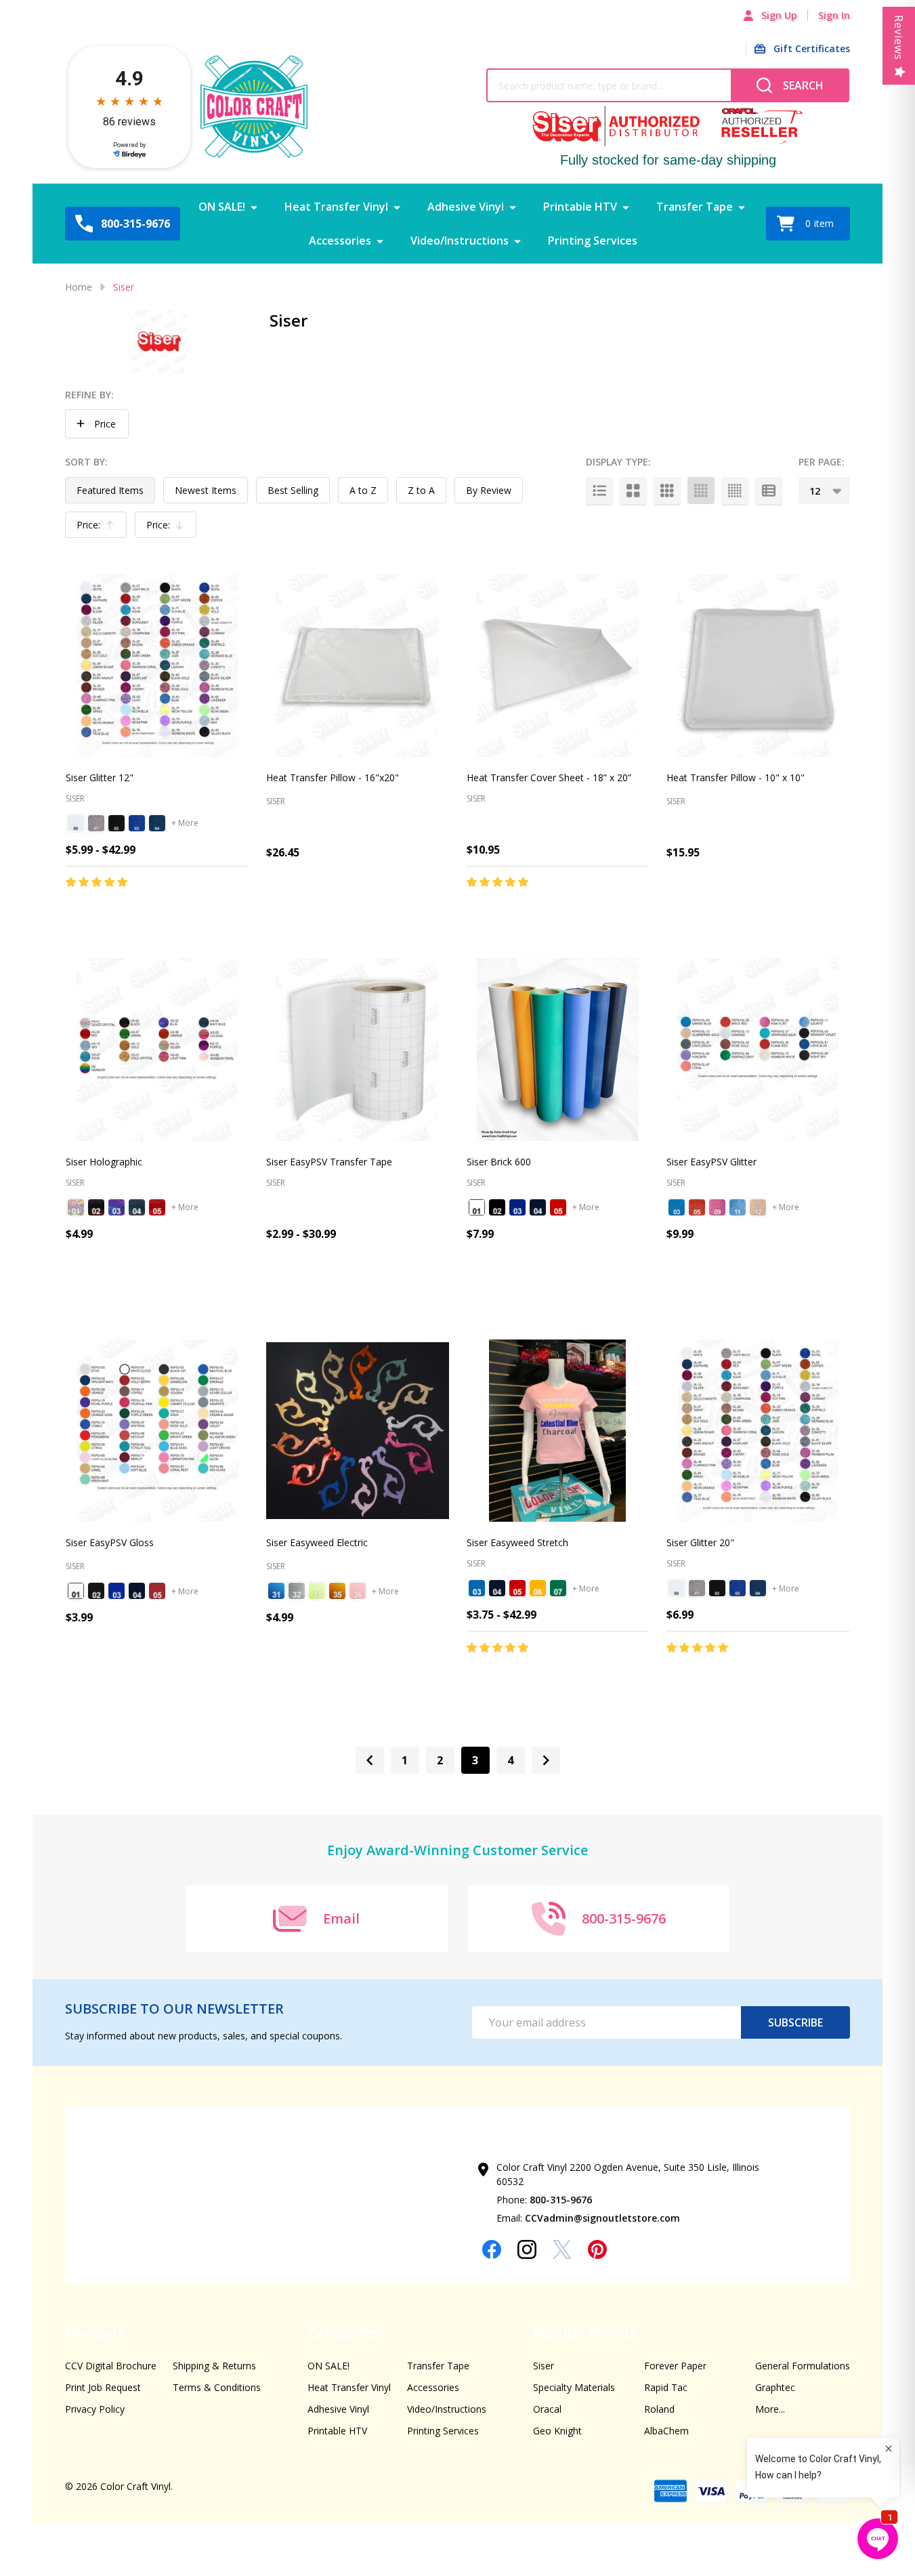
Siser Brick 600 (499, 1162)
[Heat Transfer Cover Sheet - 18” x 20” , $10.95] (558, 665)
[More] (254, 207)
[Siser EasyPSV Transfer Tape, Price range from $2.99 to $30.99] (358, 1050)
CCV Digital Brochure (111, 2366)
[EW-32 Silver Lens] (297, 1591)
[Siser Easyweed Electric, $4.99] (358, 1431)
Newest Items (206, 490)
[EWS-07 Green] (558, 1588)
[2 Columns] (633, 491)
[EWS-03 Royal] (477, 1588)
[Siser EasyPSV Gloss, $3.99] (157, 1431)
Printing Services (593, 241)
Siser (544, 2366)
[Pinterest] (597, 2249)
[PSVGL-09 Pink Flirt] (717, 1207)
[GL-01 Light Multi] (96, 823)
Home (79, 287)
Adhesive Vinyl (466, 207)
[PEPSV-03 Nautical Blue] (116, 1591)
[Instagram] (527, 2249)
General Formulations (803, 2366)
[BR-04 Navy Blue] (538, 1207)
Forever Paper (675, 2366)
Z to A (421, 490)
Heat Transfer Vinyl (336, 207)
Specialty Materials (574, 2387)
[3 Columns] (667, 491)
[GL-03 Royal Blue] (137, 823)
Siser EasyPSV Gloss (110, 1542)
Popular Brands (584, 2332)
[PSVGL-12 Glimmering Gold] (758, 1207)
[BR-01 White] (477, 1207)
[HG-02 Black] (96, 1207)
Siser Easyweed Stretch (517, 1542)
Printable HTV (580, 207)
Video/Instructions (460, 241)
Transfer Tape (695, 207)
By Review (489, 490)
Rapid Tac (666, 2387)
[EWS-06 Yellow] (538, 1588)
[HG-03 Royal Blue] (116, 1207)
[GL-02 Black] (116, 823)
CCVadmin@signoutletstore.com (602, 2218)
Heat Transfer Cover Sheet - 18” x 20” (549, 777)
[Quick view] (205, 911)
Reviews (899, 38)
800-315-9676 (561, 2200)
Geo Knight (557, 2431)
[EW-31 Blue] (276, 1591)
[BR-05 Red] (558, 1207)
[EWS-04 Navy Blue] (497, 1588)
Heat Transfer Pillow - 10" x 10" (736, 777)
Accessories (340, 241)
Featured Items (110, 490)
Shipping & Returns (214, 2366)
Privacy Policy (95, 2409)
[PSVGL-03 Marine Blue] (677, 1207)
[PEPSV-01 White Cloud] (76, 1591)
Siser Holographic (104, 1162)
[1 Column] (599, 491)
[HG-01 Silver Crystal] (76, 1207)
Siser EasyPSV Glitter (711, 1162)
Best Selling (293, 490)
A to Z (363, 490)
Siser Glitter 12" (100, 777)
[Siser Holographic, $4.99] (157, 1050)
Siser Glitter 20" (700, 1542)
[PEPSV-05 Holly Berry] (157, 1591)
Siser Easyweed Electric (317, 1542)
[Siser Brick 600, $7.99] (558, 1050)
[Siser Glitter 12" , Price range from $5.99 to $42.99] (157, 665)
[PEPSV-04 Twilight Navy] (137, 1591)
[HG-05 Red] (157, 1207)
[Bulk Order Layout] (769, 491)
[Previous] (370, 1760)
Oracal (547, 2409)
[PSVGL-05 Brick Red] (697, 1207)
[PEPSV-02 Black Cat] (96, 1591)
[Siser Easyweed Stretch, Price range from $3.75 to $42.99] (558, 1431)
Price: (99, 528)
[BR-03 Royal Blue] (517, 1207)
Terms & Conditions (217, 2387)
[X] (562, 2249)
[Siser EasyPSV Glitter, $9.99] (758, 1050)
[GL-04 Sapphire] (157, 823)
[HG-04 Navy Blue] (137, 1207)
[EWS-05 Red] (517, 1588)
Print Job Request (103, 2387)
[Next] (546, 1760)
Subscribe (795, 2022)
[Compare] (235, 911)
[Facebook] (492, 2249)
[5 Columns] (735, 491)
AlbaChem (666, 2431)
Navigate (95, 2332)
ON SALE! (222, 207)
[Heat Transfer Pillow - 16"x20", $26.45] (358, 665)
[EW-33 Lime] (317, 1591)
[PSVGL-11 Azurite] (738, 1207)
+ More (185, 823)
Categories (343, 2332)
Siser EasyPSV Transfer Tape (329, 1162)
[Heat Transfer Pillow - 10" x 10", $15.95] (758, 665)
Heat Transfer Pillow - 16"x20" (333, 777)
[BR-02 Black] (497, 1207)
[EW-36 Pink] (358, 1591)
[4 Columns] (701, 491)
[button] (97, 424)
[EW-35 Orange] (337, 1591)
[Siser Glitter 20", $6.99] (758, 1431)
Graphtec (775, 2387)
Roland (659, 2409)
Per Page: (822, 462)
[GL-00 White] (76, 823)
